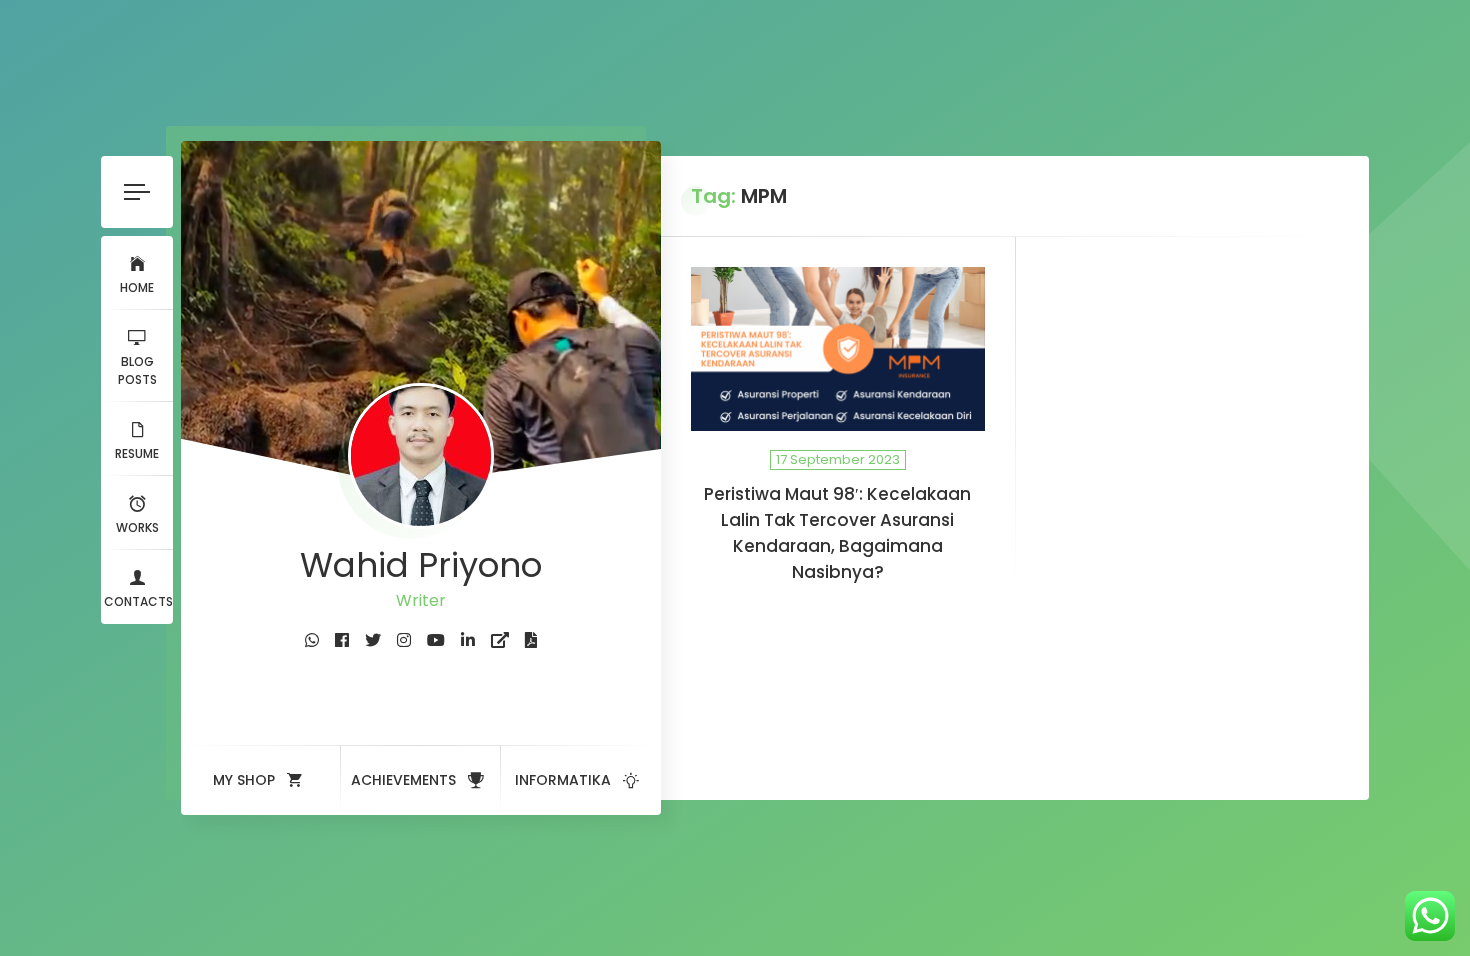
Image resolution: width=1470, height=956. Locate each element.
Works (137, 527)
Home (137, 287)
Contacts (138, 601)
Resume (137, 453)
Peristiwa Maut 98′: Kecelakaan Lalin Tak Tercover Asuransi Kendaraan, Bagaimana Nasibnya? (837, 533)
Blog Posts (137, 370)
